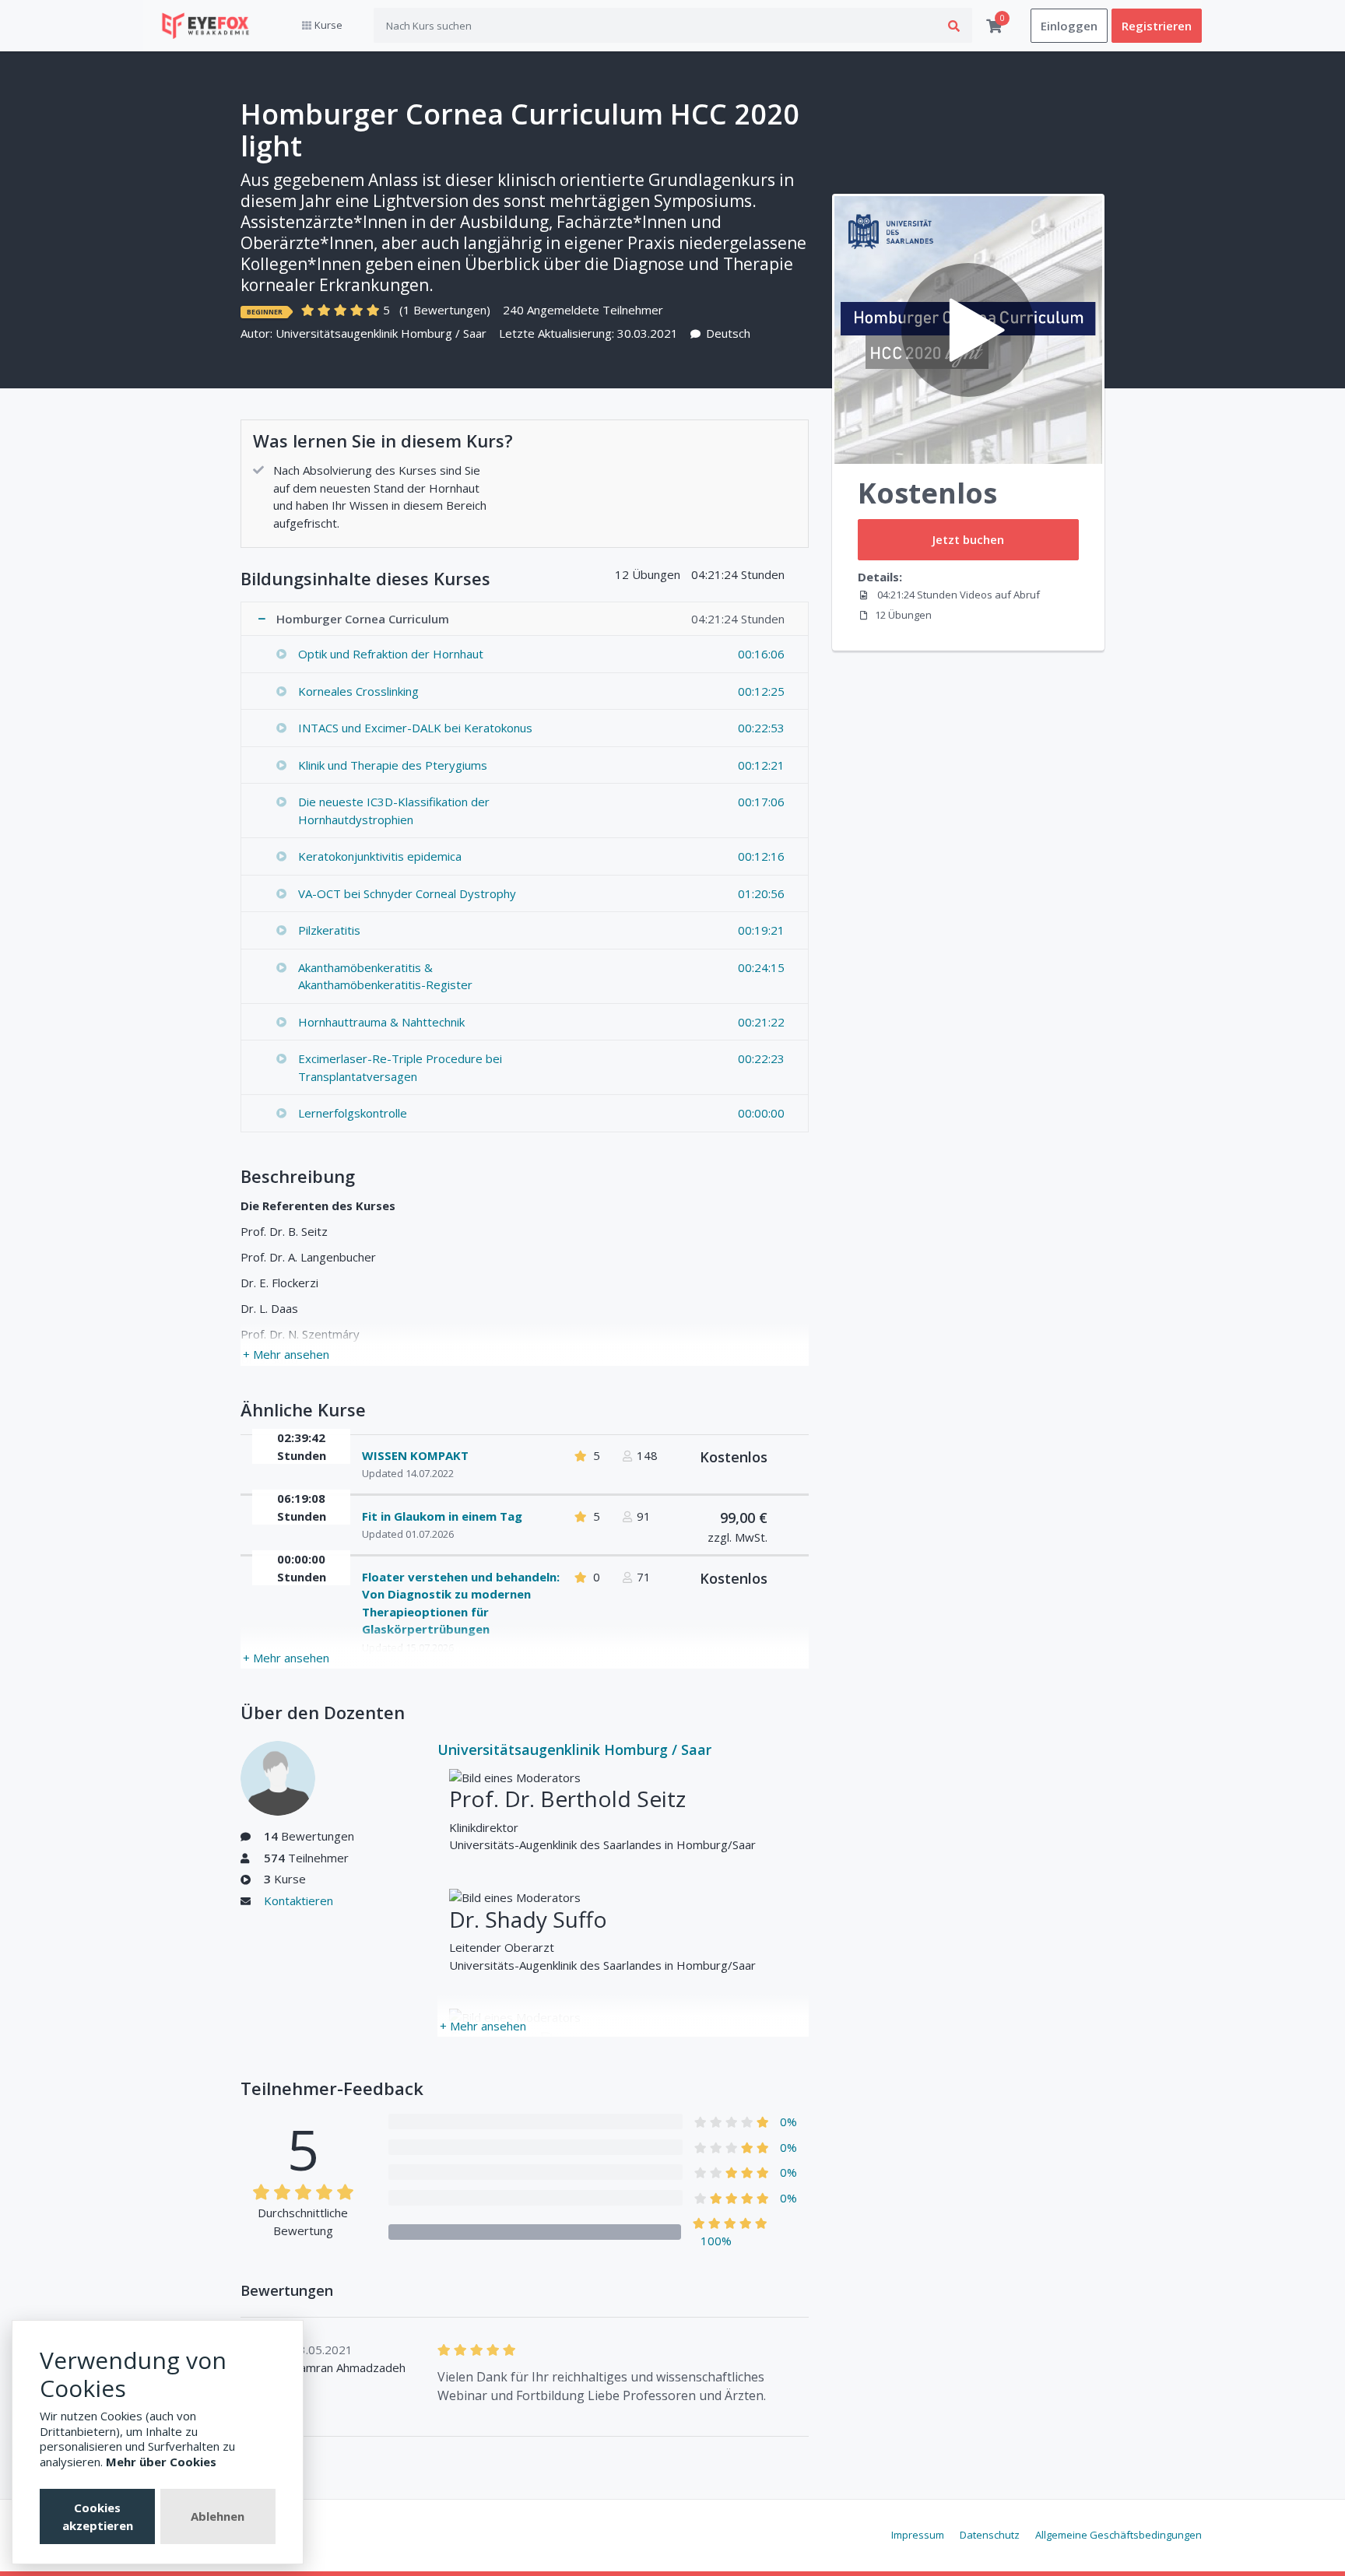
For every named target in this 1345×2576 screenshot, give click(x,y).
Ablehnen (218, 2516)
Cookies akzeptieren (98, 2516)
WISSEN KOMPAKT (415, 1455)
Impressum (918, 2535)
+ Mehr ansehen (286, 1354)
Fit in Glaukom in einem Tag (442, 1516)
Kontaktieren (298, 1900)
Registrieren (1157, 26)
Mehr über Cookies (161, 2462)
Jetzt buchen (968, 539)
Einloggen (1069, 26)
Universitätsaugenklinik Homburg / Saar (381, 333)
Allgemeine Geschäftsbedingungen (1118, 2535)
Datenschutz (990, 2535)
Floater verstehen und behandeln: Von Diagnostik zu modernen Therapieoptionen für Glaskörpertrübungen (461, 1603)
